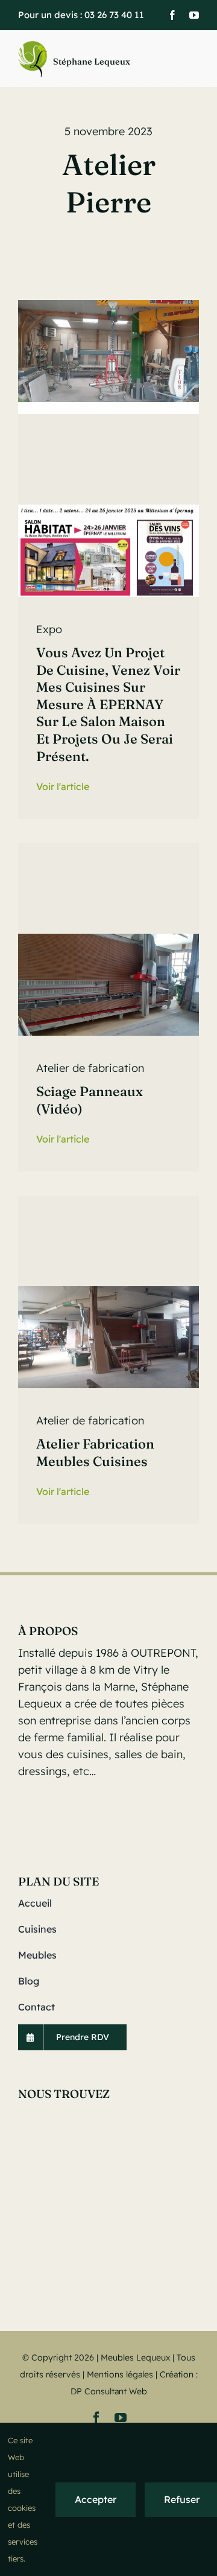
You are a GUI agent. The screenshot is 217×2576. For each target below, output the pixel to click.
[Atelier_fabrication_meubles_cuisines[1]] (108, 1291)
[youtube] (194, 15)
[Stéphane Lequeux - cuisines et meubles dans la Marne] (86, 59)
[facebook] (172, 15)
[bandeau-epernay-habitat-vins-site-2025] (108, 510)
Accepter (96, 2499)
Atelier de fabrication (90, 1068)
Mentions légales (120, 2374)
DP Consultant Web (109, 2391)
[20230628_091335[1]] (108, 939)
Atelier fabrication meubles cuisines (95, 1452)
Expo (49, 629)
